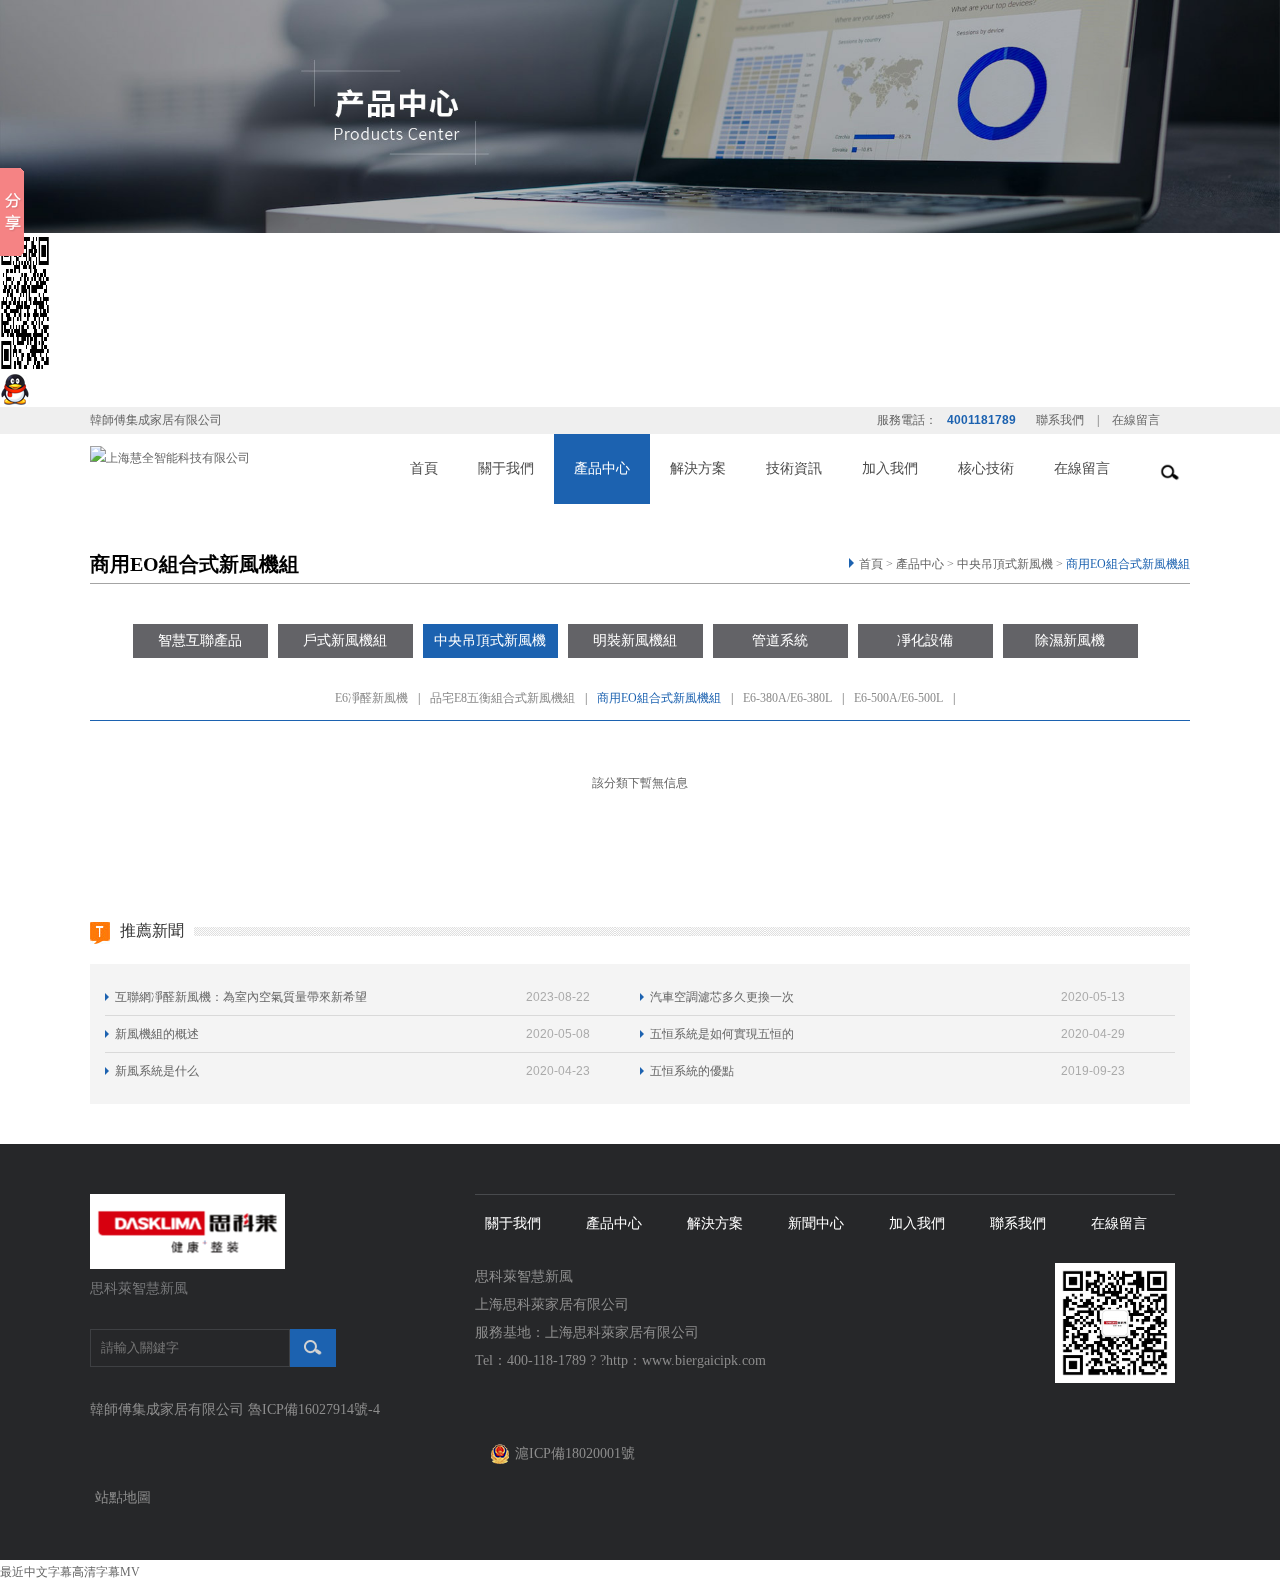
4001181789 (981, 420)
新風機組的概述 (157, 1034)
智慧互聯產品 (200, 640)
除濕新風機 (1070, 640)
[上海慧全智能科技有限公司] (170, 456)
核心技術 (986, 468)
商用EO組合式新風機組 (1128, 564)
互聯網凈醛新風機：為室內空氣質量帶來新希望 (241, 997)
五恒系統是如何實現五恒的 (722, 1034)
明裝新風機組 (635, 640)
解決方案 (698, 468)
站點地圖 (123, 1497)
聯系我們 (1060, 420)
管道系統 (780, 640)
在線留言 (1136, 420)
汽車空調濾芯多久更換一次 (722, 997)
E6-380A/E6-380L (787, 698)
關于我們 (506, 468)
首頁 (424, 468)
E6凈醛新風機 (371, 698)
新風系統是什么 (157, 1071)
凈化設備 (925, 640)
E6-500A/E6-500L (898, 698)
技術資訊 (794, 468)
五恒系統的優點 (692, 1071)
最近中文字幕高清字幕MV (70, 1572)
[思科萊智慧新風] (187, 1229)
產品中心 (602, 468)
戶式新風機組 (345, 640)
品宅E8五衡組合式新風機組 (502, 698)
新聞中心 (816, 1223)
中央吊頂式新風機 (1005, 564)
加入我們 (890, 468)
